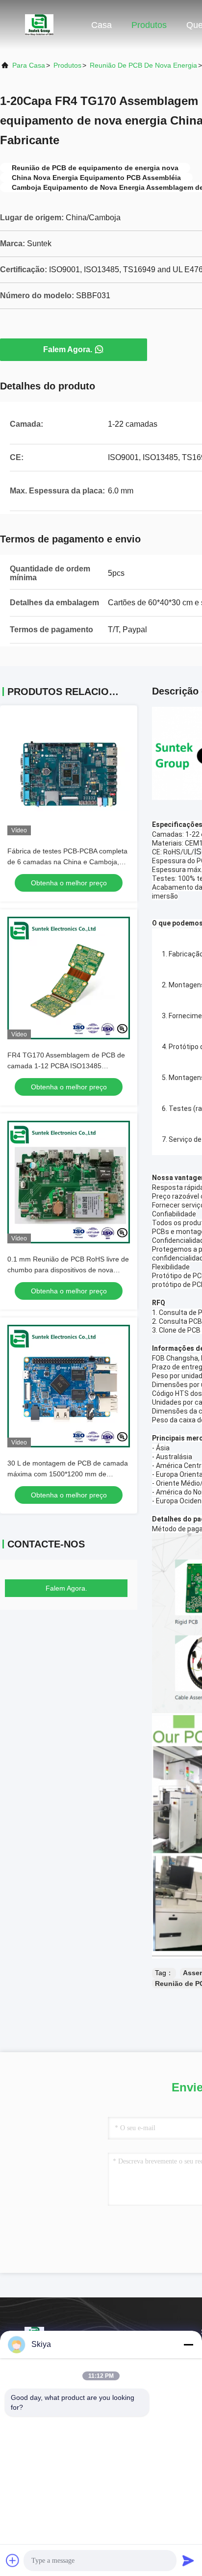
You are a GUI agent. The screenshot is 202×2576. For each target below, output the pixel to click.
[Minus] (188, 2344)
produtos (67, 65)
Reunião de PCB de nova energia (143, 65)
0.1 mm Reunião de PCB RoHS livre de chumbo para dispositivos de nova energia (68, 1270)
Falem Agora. (68, 349)
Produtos (149, 25)
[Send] (188, 2560)
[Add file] (13, 2560)
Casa (101, 25)
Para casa (29, 65)
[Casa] (39, 25)
